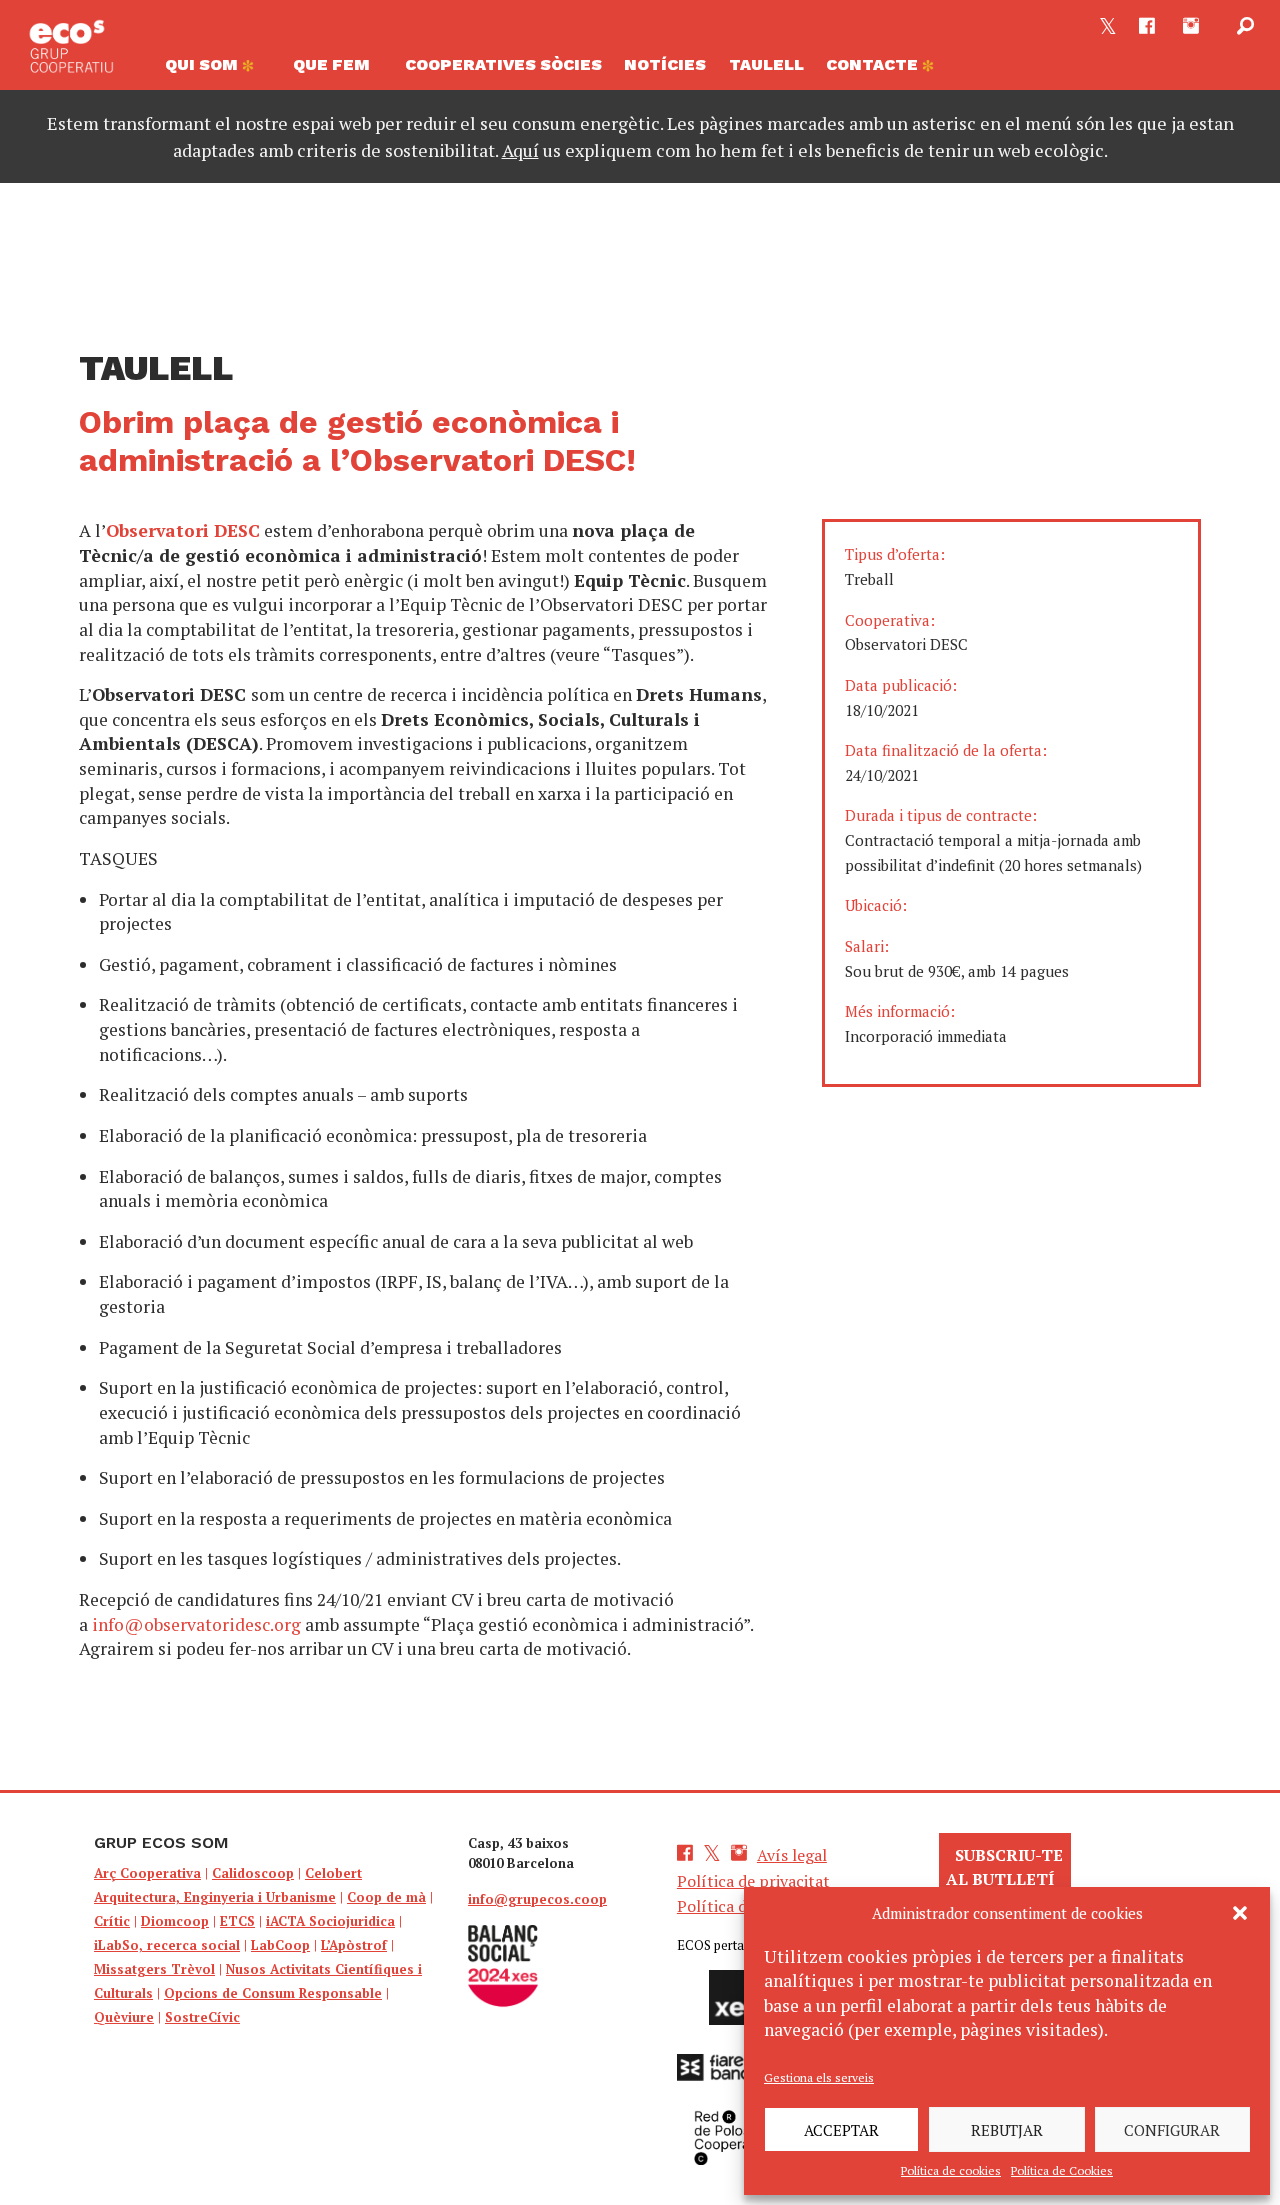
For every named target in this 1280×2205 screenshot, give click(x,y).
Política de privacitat (753, 1881)
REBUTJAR (1007, 2130)
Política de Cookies (1062, 2170)
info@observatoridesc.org (196, 1624)
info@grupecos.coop (537, 1899)
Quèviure (124, 2017)
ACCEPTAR (841, 2130)
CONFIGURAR (1172, 2130)
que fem (331, 64)
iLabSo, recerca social (167, 1945)
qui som (203, 64)
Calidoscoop (253, 1873)
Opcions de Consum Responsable (273, 1993)
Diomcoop (175, 1921)
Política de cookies (951, 2170)
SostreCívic (202, 2017)
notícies (665, 64)
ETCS (237, 1921)
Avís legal (792, 1855)
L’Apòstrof (354, 1945)
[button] (1240, 1913)
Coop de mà (386, 1897)
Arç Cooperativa (147, 1873)
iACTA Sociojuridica (330, 1921)
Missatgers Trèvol (154, 1969)
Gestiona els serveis (819, 2077)
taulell (766, 64)
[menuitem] (217, 70)
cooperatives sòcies (503, 64)
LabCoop (280, 1945)
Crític (112, 1921)
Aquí (520, 150)
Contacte (874, 64)
